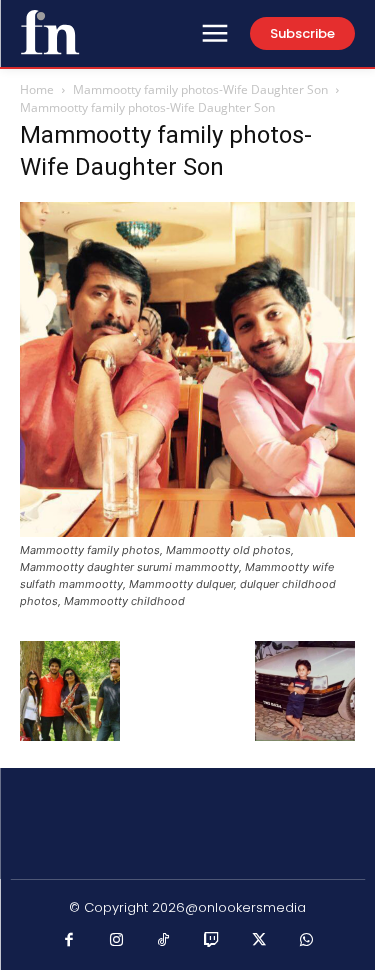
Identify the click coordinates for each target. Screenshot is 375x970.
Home (37, 89)
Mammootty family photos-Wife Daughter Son (200, 89)
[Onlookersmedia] (50, 32)
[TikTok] (164, 941)
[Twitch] (212, 941)
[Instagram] (117, 941)
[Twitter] (259, 941)
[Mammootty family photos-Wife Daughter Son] (187, 531)
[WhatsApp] (307, 941)
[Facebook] (69, 941)
